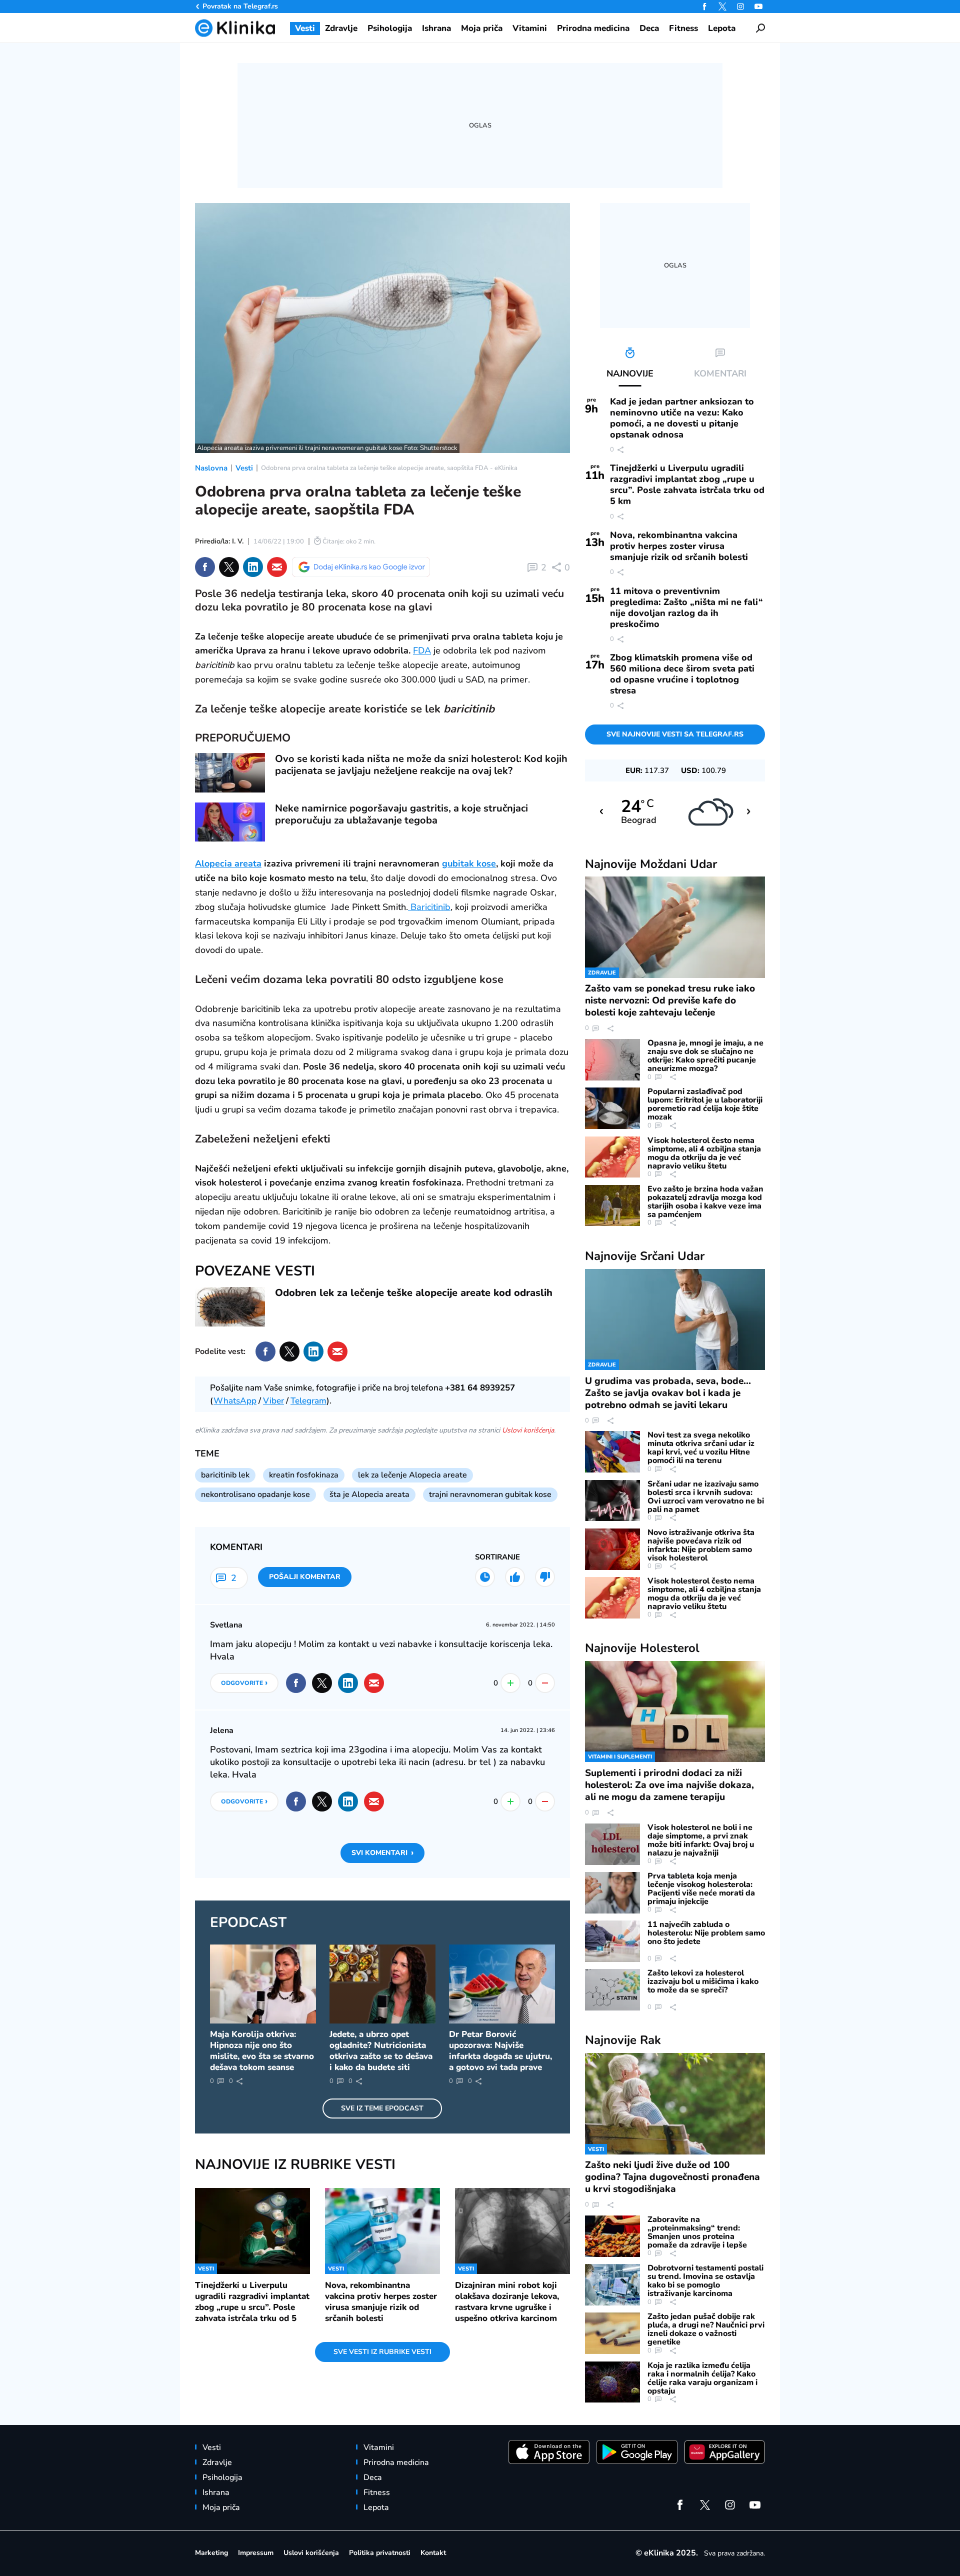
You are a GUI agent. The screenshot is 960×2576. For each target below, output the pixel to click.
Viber (273, 1401)
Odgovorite (244, 1682)
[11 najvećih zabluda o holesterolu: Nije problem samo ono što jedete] (612, 1941)
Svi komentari (382, 1852)
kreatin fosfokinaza (304, 1475)
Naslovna (211, 468)
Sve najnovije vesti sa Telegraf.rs (675, 734)
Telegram (308, 1401)
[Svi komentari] (485, 1577)
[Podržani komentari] (515, 1577)
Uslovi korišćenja (528, 1430)
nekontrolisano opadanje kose (255, 1494)
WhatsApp (235, 1401)
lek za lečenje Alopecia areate (412, 1475)
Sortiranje (497, 1557)
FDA (422, 650)
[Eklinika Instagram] (740, 6)
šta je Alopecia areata (369, 1494)
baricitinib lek (225, 1475)
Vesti (244, 468)
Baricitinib (429, 907)
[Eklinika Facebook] (704, 6)
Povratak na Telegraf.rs (240, 6)
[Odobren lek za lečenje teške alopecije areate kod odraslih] (230, 1307)
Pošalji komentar (305, 1577)
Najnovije (651, 864)
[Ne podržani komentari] (545, 1577)
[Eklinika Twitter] (722, 6)
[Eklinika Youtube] (758, 6)
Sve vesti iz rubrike (382, 2352)
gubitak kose (469, 863)
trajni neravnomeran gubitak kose (490, 1494)
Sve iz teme (382, 2108)
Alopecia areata (228, 863)
